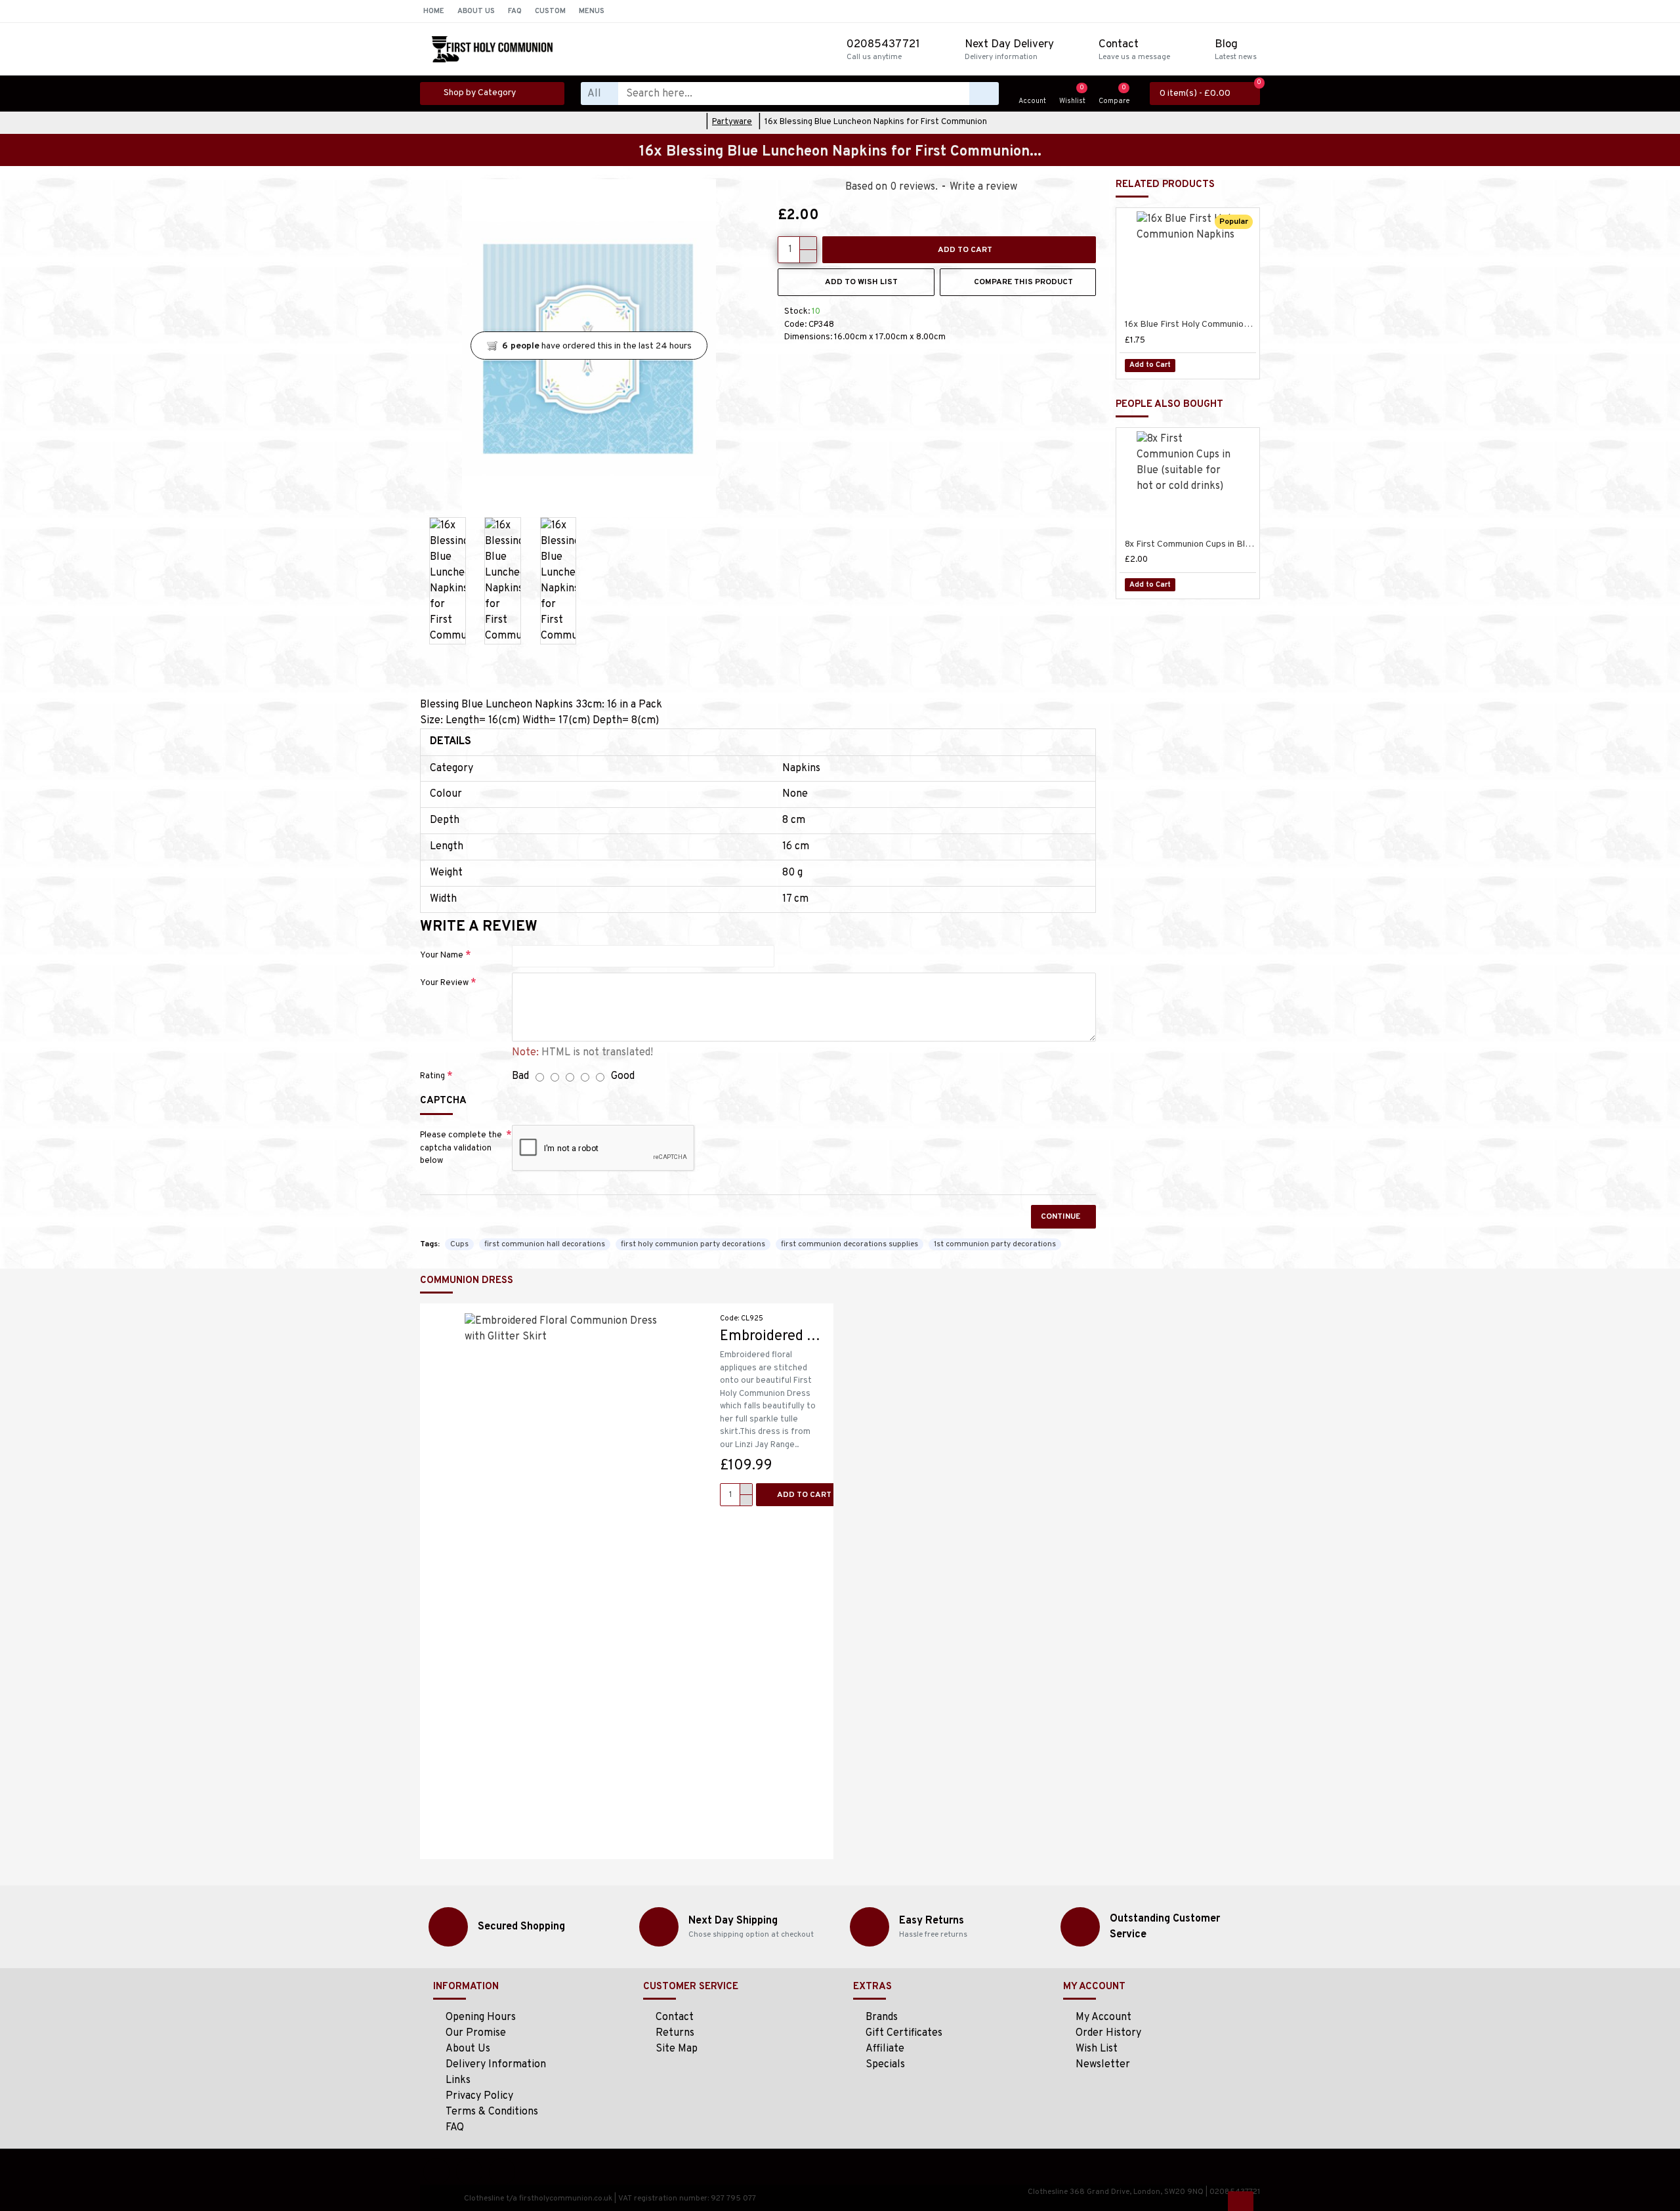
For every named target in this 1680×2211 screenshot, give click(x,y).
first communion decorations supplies (850, 1244)
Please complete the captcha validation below (461, 1148)
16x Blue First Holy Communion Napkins (1190, 325)
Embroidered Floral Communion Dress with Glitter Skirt (772, 1337)
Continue (1060, 1217)
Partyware (732, 122)
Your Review (444, 983)
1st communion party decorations (995, 1244)
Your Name (442, 956)
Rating (432, 1076)
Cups (459, 1244)
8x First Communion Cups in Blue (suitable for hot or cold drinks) (1190, 544)
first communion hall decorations (545, 1244)
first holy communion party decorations (693, 1244)
